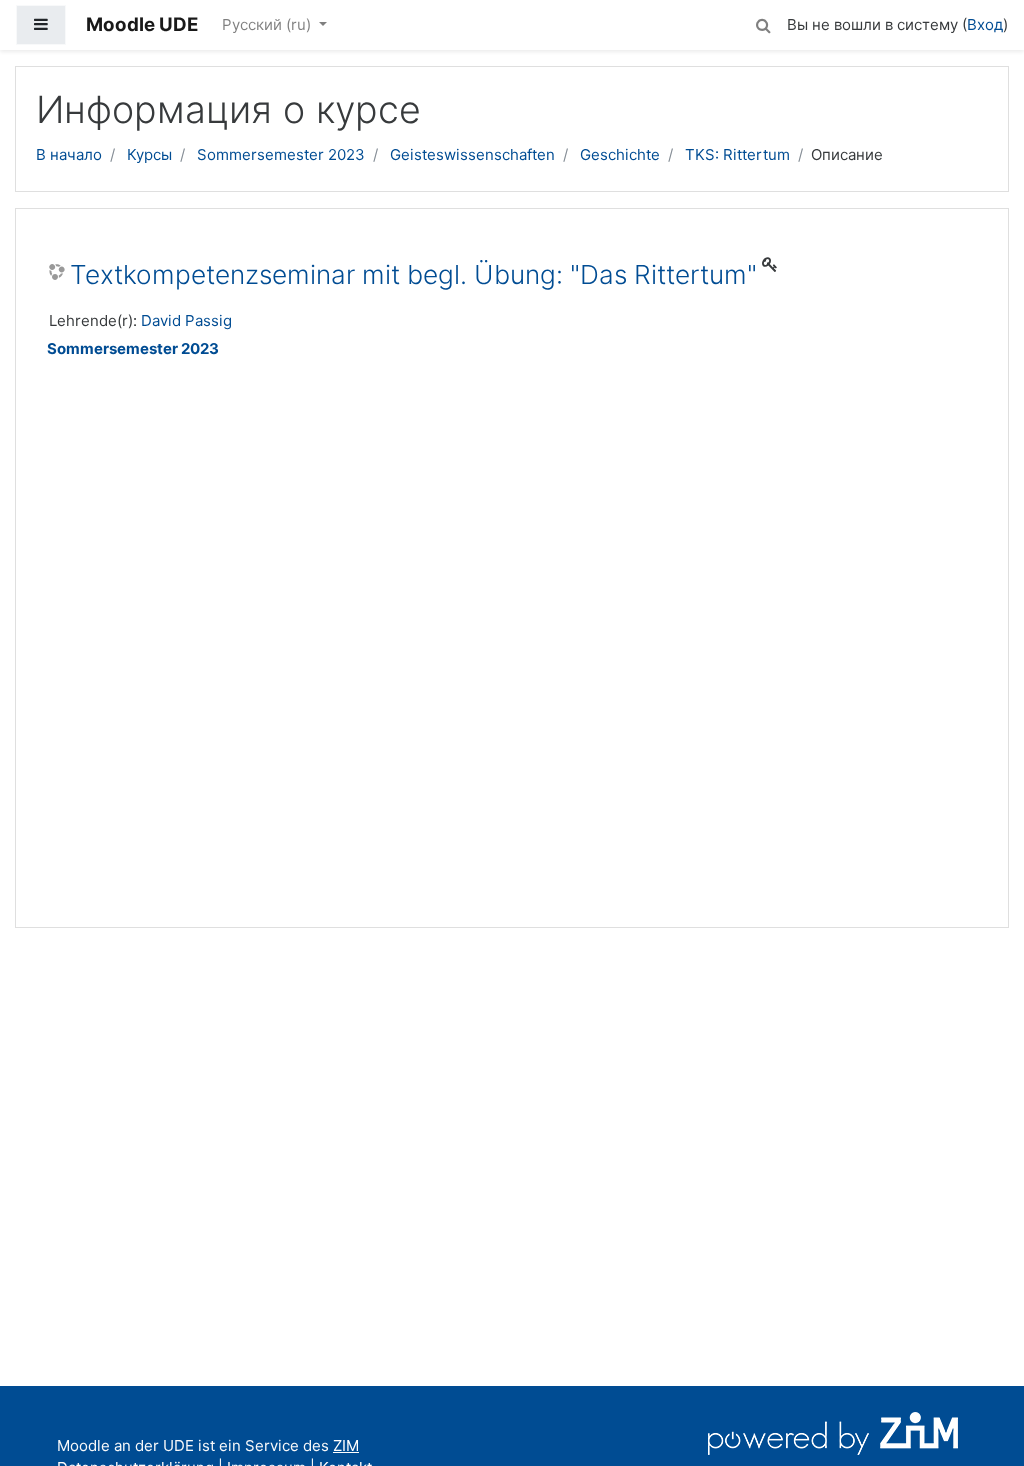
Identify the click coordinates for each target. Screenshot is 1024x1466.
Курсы (149, 154)
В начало (69, 154)
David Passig (186, 320)
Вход (985, 24)
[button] (763, 22)
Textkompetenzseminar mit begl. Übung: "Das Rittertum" (413, 274)
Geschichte (620, 154)
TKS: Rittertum (737, 154)
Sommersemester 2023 (281, 154)
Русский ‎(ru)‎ (268, 24)
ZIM (346, 1445)
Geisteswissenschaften (472, 154)
